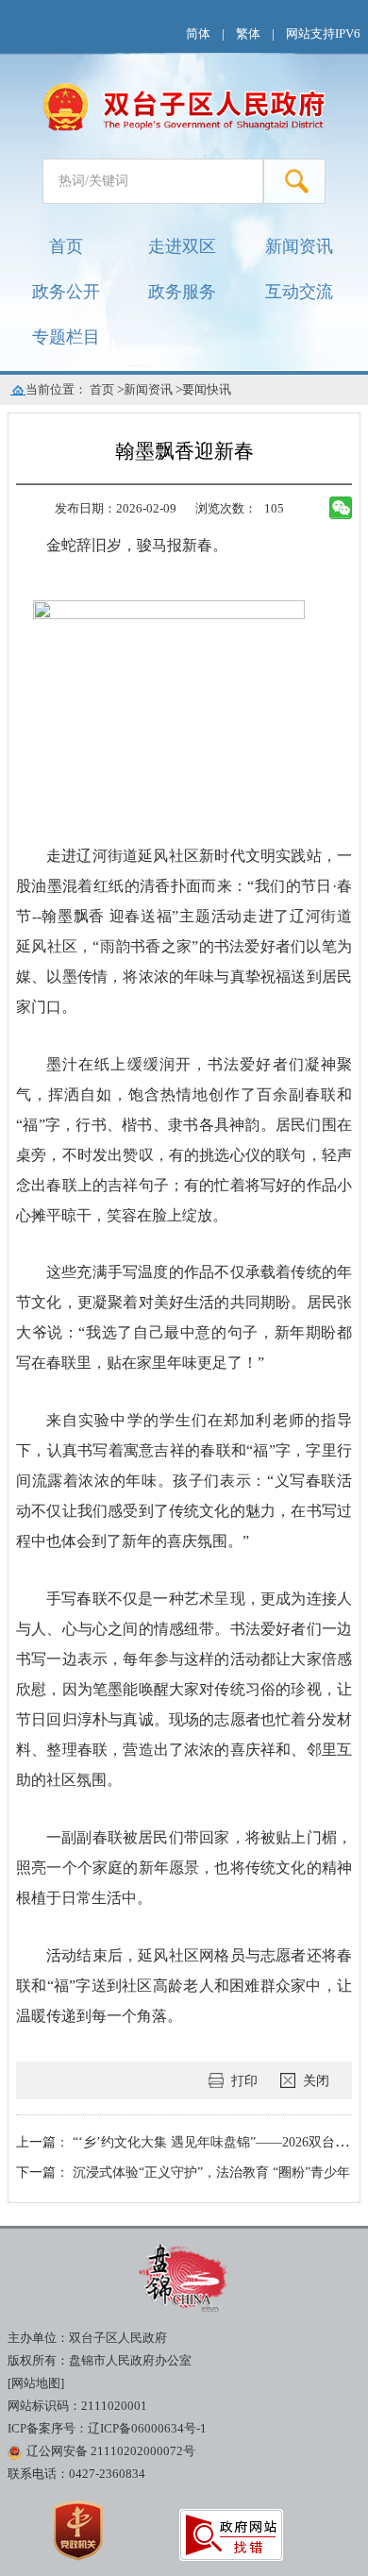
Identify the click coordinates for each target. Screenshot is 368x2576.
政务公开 (66, 292)
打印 (244, 2080)
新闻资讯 (299, 246)
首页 (66, 246)
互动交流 (299, 292)
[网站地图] (36, 2383)
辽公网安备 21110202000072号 (111, 2451)
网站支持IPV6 (323, 34)
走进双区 (182, 246)
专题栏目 (66, 337)
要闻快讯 (207, 390)
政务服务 (182, 292)
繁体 (248, 34)
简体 (198, 34)
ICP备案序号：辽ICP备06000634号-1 (107, 2429)
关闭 (316, 2080)
